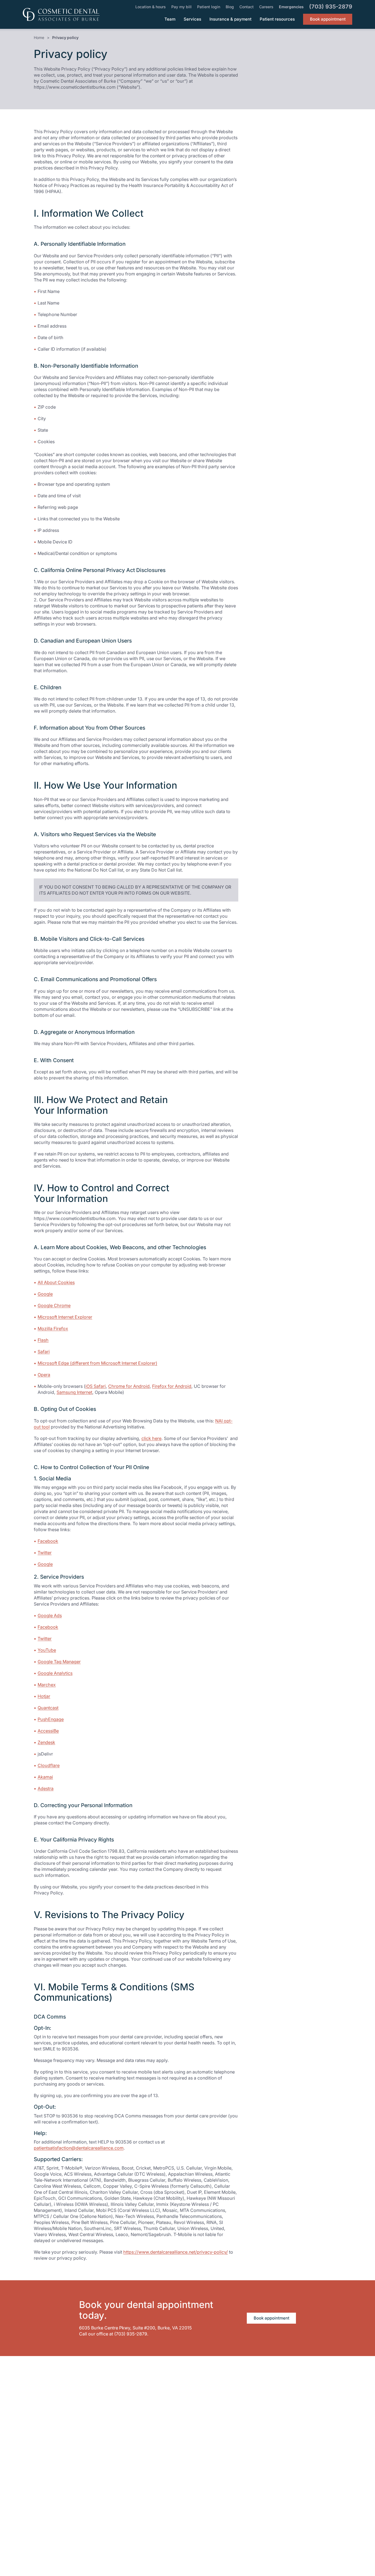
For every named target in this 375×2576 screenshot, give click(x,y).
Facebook (72, 1541)
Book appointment (272, 2318)
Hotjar (68, 1696)
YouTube (70, 1650)
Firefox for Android (172, 1386)
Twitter (68, 1552)
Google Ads (73, 1615)
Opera (44, 1375)
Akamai (69, 1777)
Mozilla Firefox (76, 1328)
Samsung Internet (74, 1392)
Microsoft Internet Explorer (89, 1317)
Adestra (69, 1788)
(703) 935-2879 (131, 2334)
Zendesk (70, 1742)
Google (69, 1294)
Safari (67, 1351)
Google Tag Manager (83, 1661)
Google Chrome (78, 1305)
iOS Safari (96, 1386)
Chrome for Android (129, 1386)
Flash (67, 1340)
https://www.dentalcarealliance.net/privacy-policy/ (176, 2252)
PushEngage (74, 1719)
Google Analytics (79, 1673)
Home (39, 37)
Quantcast (72, 1708)
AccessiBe (72, 1731)
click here (151, 1438)
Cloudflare (72, 1765)
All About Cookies (80, 1282)
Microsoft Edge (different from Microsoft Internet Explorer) (121, 1363)
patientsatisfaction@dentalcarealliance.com (79, 2148)
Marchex (70, 1685)
